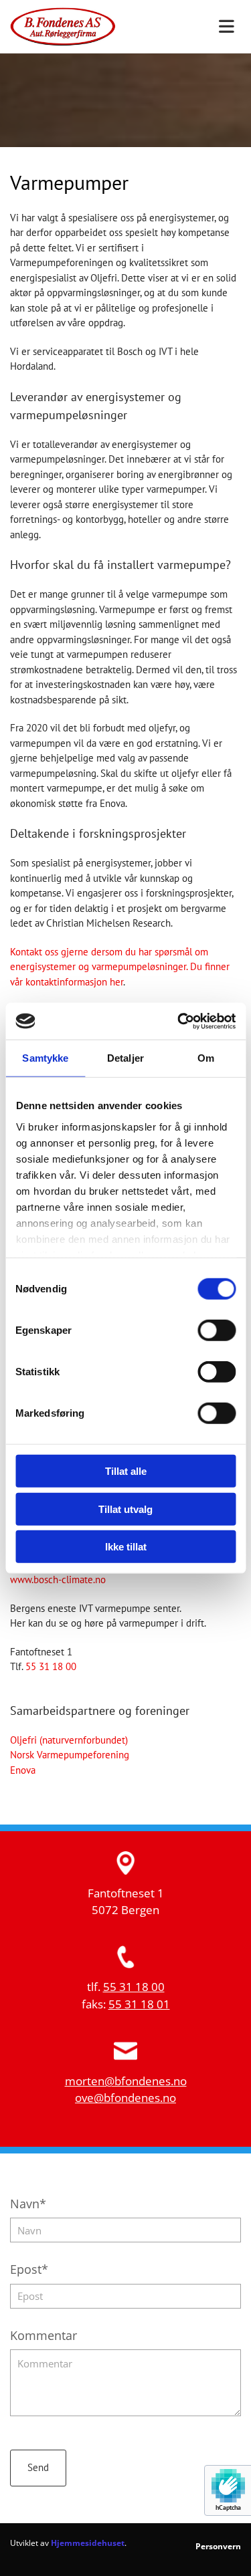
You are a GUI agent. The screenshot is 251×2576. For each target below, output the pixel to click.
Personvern (218, 2546)
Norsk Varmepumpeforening (70, 1755)
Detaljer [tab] (125, 1058)
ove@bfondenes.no (125, 2098)
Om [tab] (206, 1058)
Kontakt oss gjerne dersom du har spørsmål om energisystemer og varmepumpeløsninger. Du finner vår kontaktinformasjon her (120, 967)
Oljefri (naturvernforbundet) (69, 1740)
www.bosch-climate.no (58, 1579)
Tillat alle (126, 1471)
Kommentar (44, 2336)
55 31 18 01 (139, 2004)
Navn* (28, 2204)
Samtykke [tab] (45, 1058)
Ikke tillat (126, 1547)
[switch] (217, 1330)
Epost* (29, 2270)
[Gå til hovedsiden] (63, 26)
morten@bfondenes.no (126, 2081)
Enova (23, 1770)
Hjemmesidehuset (88, 2543)
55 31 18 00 (51, 1666)
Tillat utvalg (125, 1509)
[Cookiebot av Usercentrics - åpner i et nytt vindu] (179, 1021)
